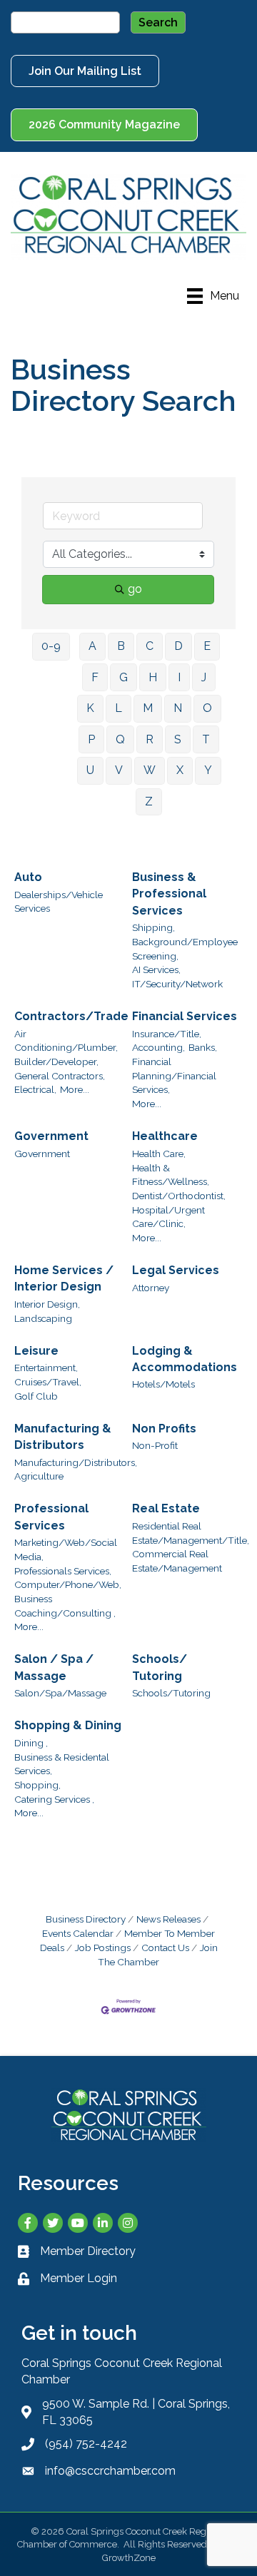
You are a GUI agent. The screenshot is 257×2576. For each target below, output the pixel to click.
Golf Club (36, 1396)
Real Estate (166, 1508)
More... (75, 1089)
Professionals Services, (63, 1571)
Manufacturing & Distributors (63, 1437)
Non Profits (164, 1429)
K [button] (90, 708)
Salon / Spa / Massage (54, 1667)
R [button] (150, 739)
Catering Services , (54, 1799)
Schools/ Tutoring (160, 1667)
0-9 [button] (51, 646)
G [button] (124, 677)
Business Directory (86, 1919)
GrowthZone (129, 2558)
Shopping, (37, 1785)
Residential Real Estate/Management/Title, (191, 1533)
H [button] (153, 677)
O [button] (207, 708)
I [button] (179, 677)
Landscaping (43, 1318)
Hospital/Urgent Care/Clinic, (168, 1217)
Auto (28, 877)
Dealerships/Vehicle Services (59, 902)
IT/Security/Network (177, 984)
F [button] (95, 677)
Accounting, (158, 1047)
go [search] (135, 589)
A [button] (92, 646)
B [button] (121, 646)
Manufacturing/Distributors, (76, 1462)
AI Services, (156, 969)
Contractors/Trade (71, 1016)
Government (51, 1136)
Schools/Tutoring (171, 1693)
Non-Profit (155, 1445)
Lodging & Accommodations (185, 1359)
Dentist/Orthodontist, (179, 1196)
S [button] (178, 739)
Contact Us (165, 1948)
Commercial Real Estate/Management (177, 1561)
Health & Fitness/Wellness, (171, 1175)
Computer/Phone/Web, (68, 1584)
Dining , (31, 1743)
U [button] (90, 770)
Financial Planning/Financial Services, (174, 1075)
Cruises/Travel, (48, 1382)
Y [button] (208, 770)
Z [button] (149, 801)
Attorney (151, 1288)
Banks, (203, 1047)
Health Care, (159, 1154)
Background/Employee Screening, (185, 949)
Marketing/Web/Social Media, (66, 1549)
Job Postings (103, 1948)
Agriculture (39, 1476)
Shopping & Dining (68, 1725)
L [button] (119, 708)
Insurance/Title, (167, 1034)
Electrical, (35, 1089)
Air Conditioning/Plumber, (66, 1041)
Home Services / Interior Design (64, 1278)
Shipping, (153, 927)
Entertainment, (46, 1368)
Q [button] (120, 739)
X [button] (180, 770)
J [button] (204, 677)
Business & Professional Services (169, 894)
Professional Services (51, 1517)
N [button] (178, 708)
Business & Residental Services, (62, 1764)
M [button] (148, 708)
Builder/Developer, (56, 1062)
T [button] (206, 739)
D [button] (178, 646)
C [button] (150, 646)
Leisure (36, 1351)
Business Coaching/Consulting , (65, 1606)
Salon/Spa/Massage (60, 1693)
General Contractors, (60, 1076)
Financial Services (185, 1016)
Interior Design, (47, 1304)
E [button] (207, 646)
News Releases (168, 1919)
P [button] (91, 739)
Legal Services (176, 1270)
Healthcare (165, 1136)
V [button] (119, 770)
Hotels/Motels (163, 1384)
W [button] (150, 770)
